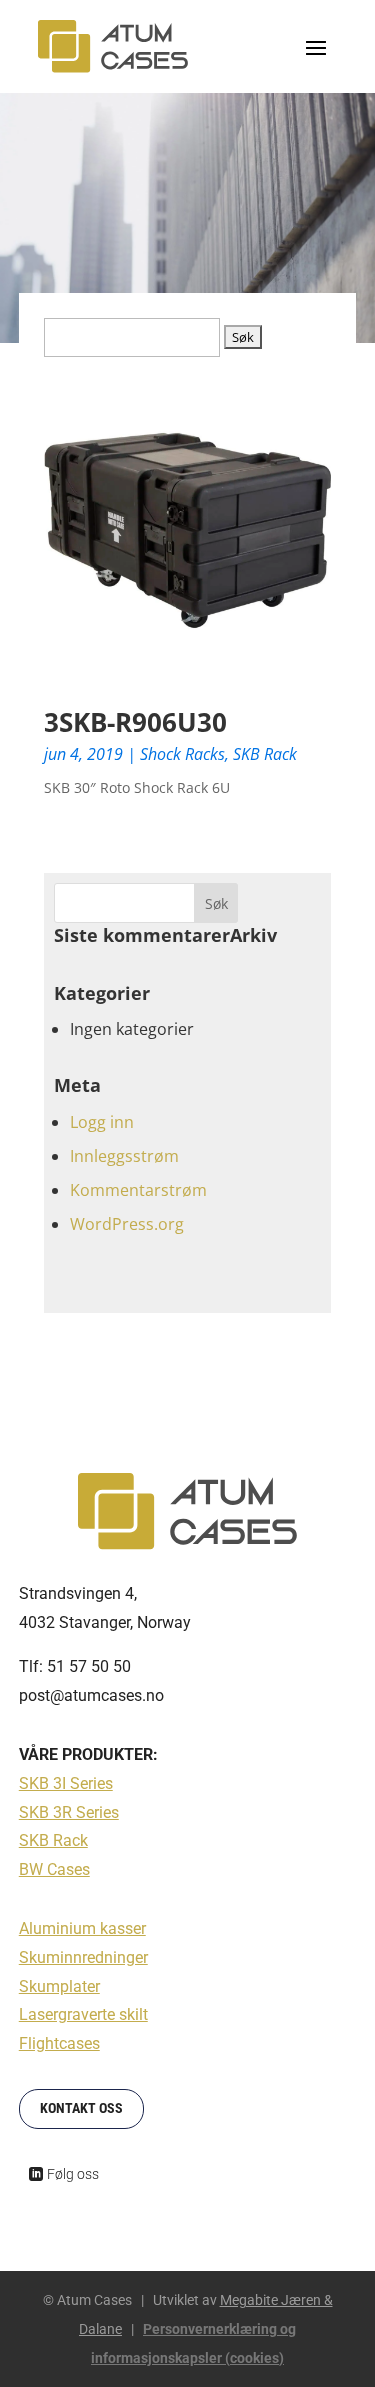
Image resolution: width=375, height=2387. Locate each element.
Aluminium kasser (82, 1928)
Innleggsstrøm (124, 1156)
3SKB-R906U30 (135, 722)
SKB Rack (265, 754)
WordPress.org (127, 1224)
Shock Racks (182, 754)
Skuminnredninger (83, 1957)
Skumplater (59, 1986)
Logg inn (102, 1122)
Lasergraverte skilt (83, 2014)
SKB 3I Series (66, 1783)
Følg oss (73, 2174)
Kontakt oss (81, 2108)
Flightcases (59, 2043)
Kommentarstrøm (138, 1190)
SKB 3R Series (69, 1812)
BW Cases (54, 1869)
